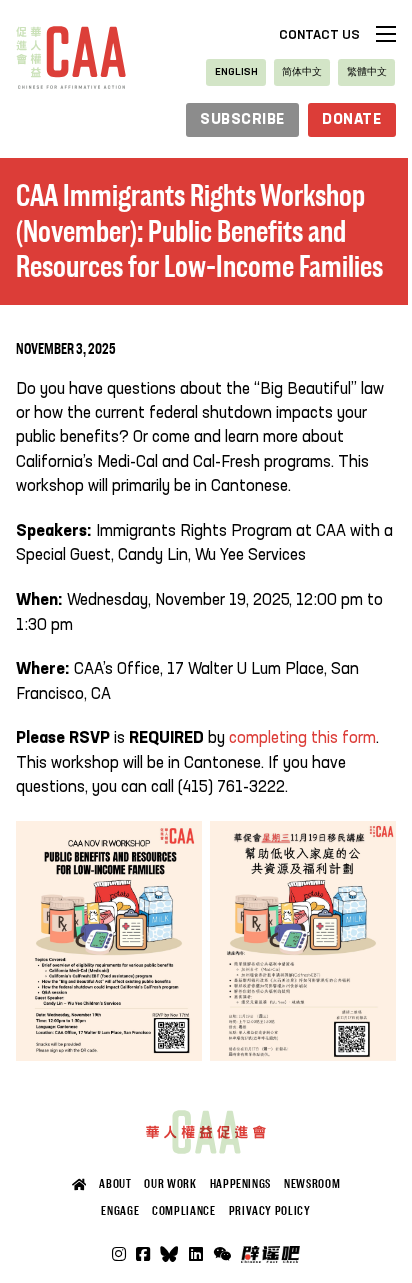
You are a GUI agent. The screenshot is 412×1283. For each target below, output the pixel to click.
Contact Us (319, 35)
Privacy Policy (270, 1211)
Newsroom (312, 1184)
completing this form (302, 738)
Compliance (183, 1211)
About (115, 1184)
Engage (120, 1211)
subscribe (242, 120)
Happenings (240, 1184)
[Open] (222, 1254)
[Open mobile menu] (386, 34)
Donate (351, 120)
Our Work (170, 1184)
